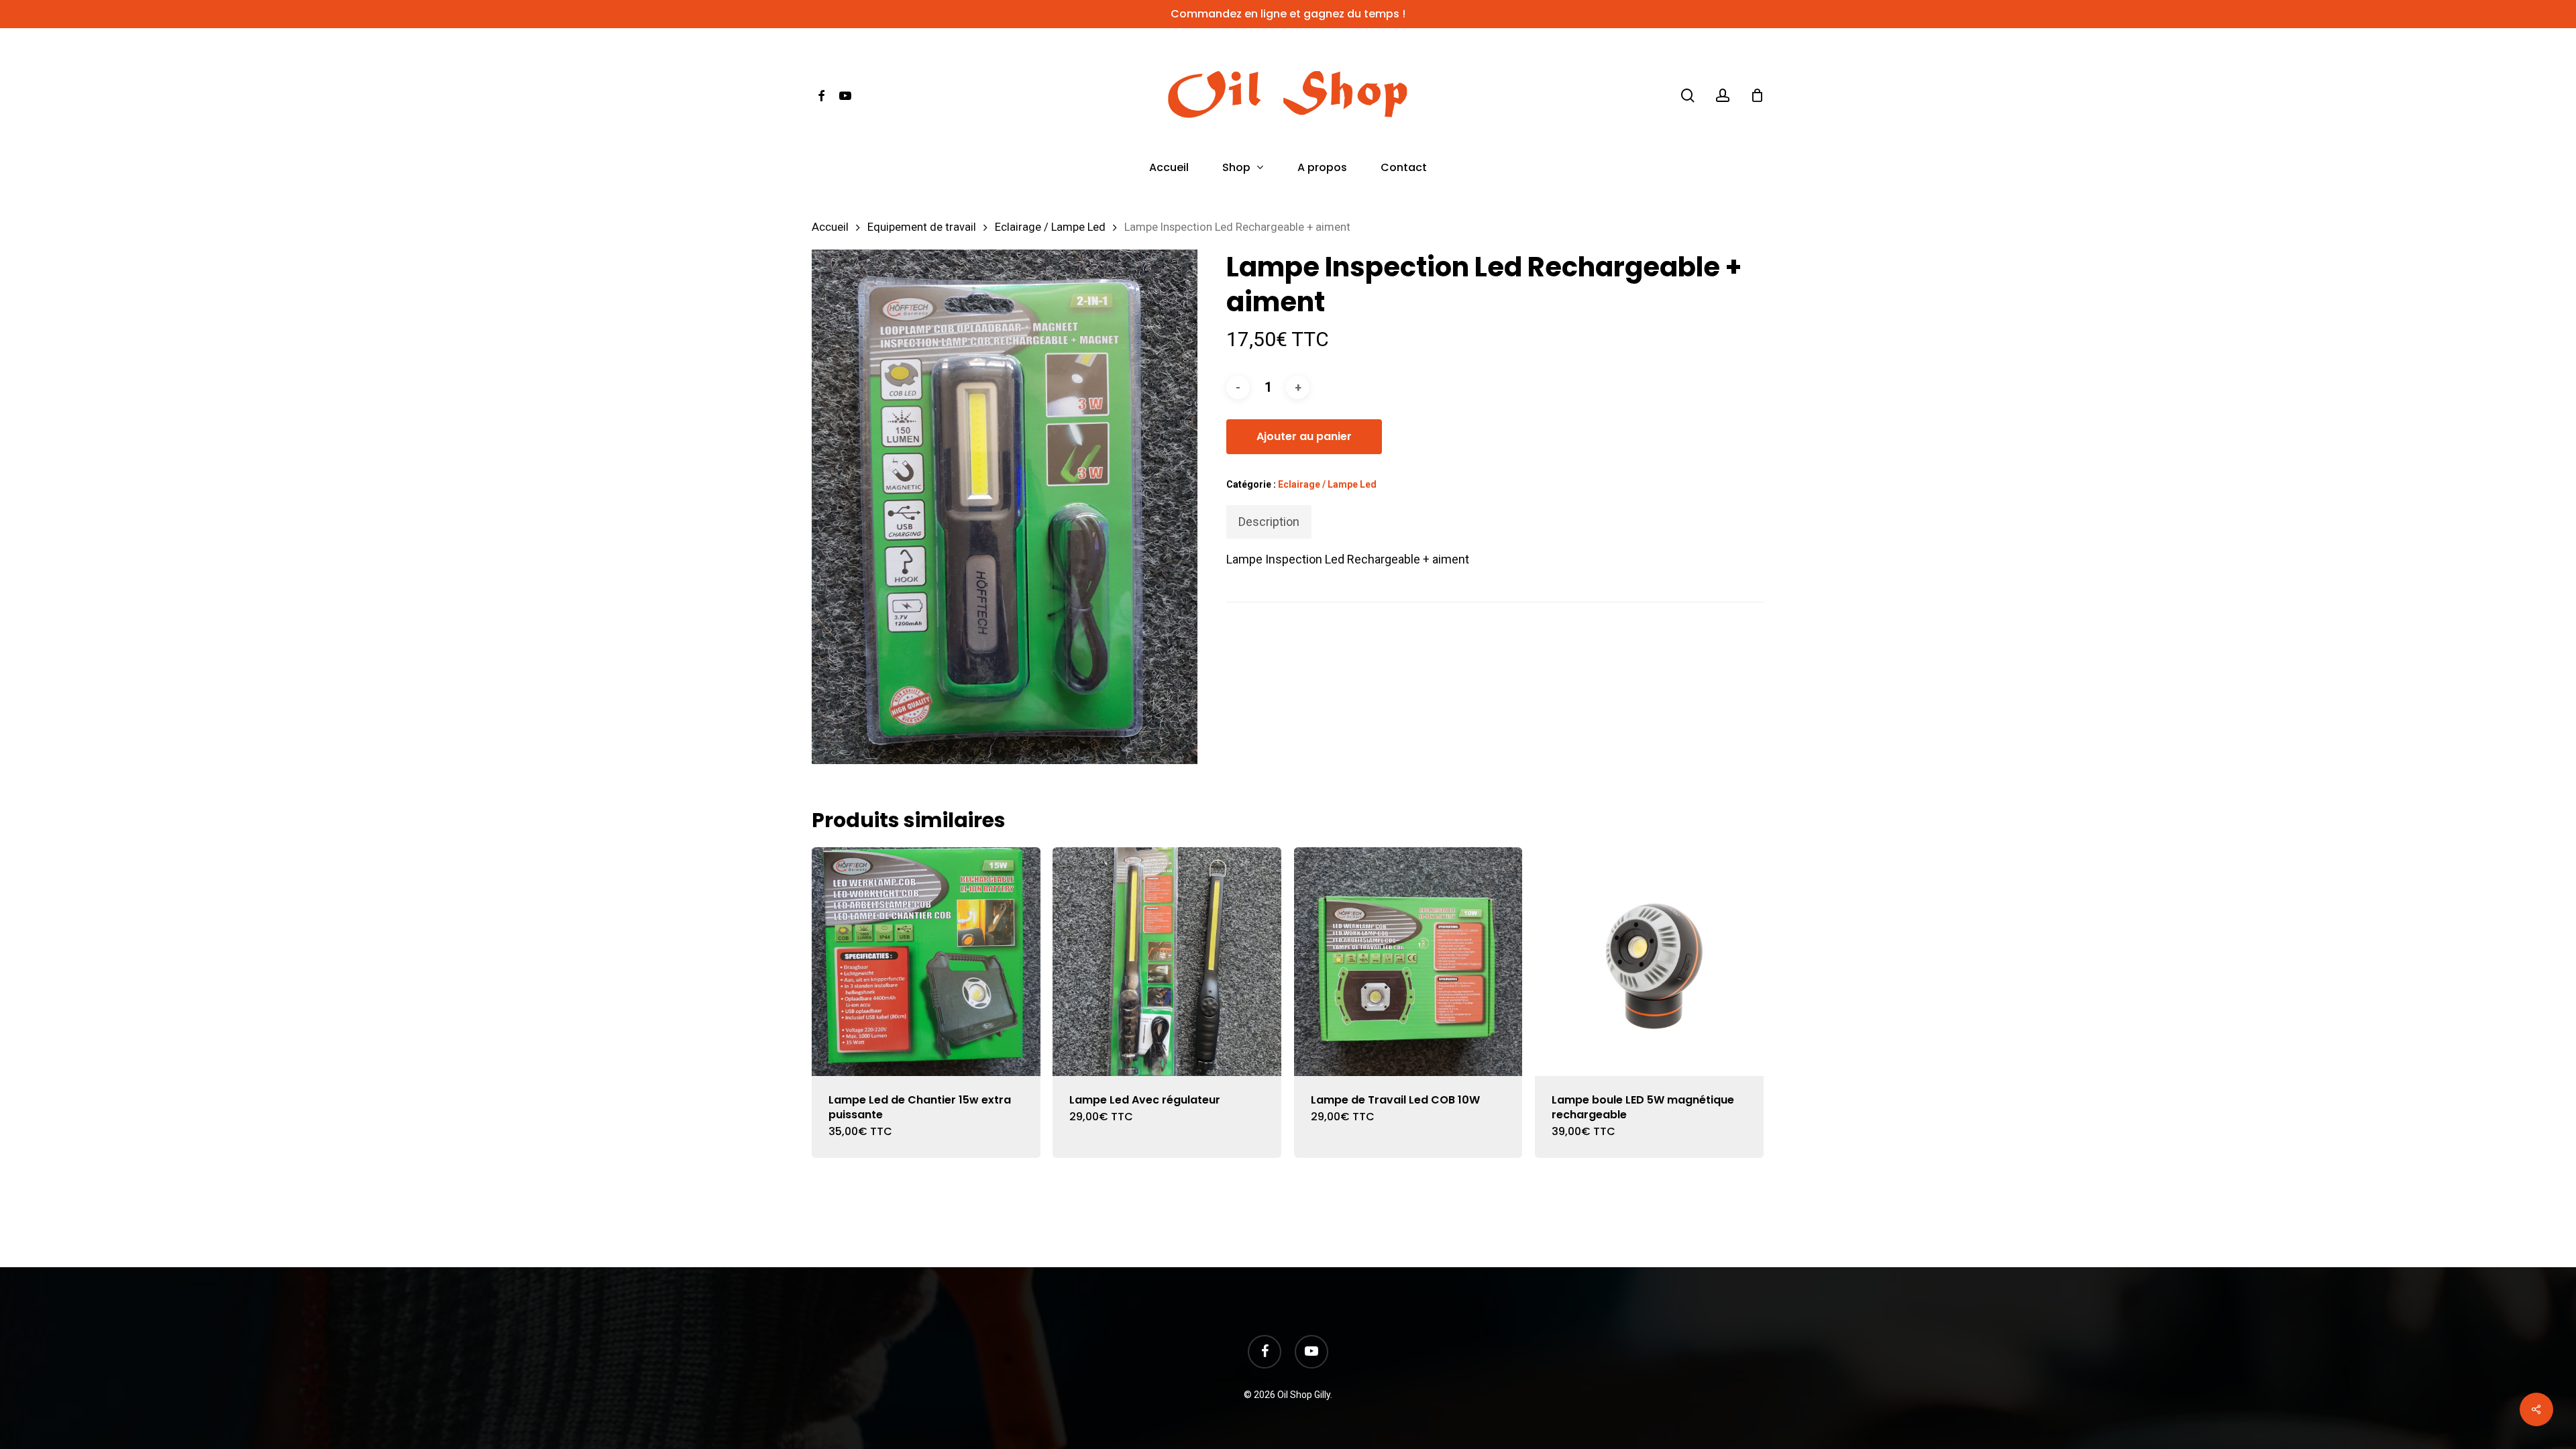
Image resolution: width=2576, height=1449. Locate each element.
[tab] (1269, 522)
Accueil (830, 227)
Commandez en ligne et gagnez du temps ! (1288, 14)
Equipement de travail (922, 227)
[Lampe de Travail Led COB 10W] (1408, 962)
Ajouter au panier (1304, 436)
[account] (1723, 96)
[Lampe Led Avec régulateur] (1167, 962)
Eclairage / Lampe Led (1050, 227)
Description (1269, 522)
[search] (1688, 96)
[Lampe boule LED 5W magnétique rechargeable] (1649, 962)
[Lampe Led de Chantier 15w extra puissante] (926, 962)
